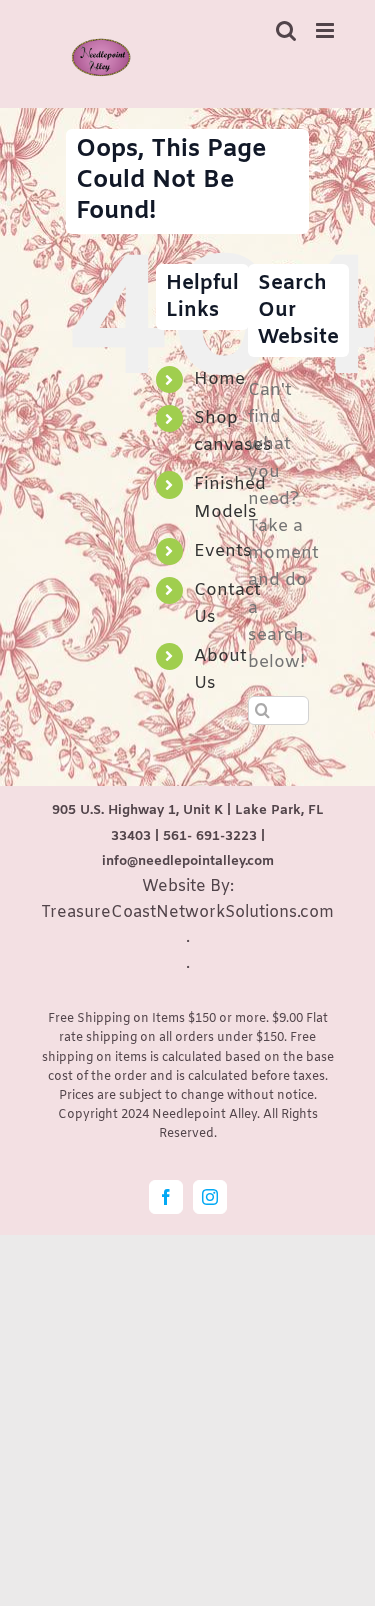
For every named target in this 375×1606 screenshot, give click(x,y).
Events (223, 551)
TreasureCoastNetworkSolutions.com (187, 912)
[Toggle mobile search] (286, 30)
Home (219, 379)
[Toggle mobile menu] (326, 30)
